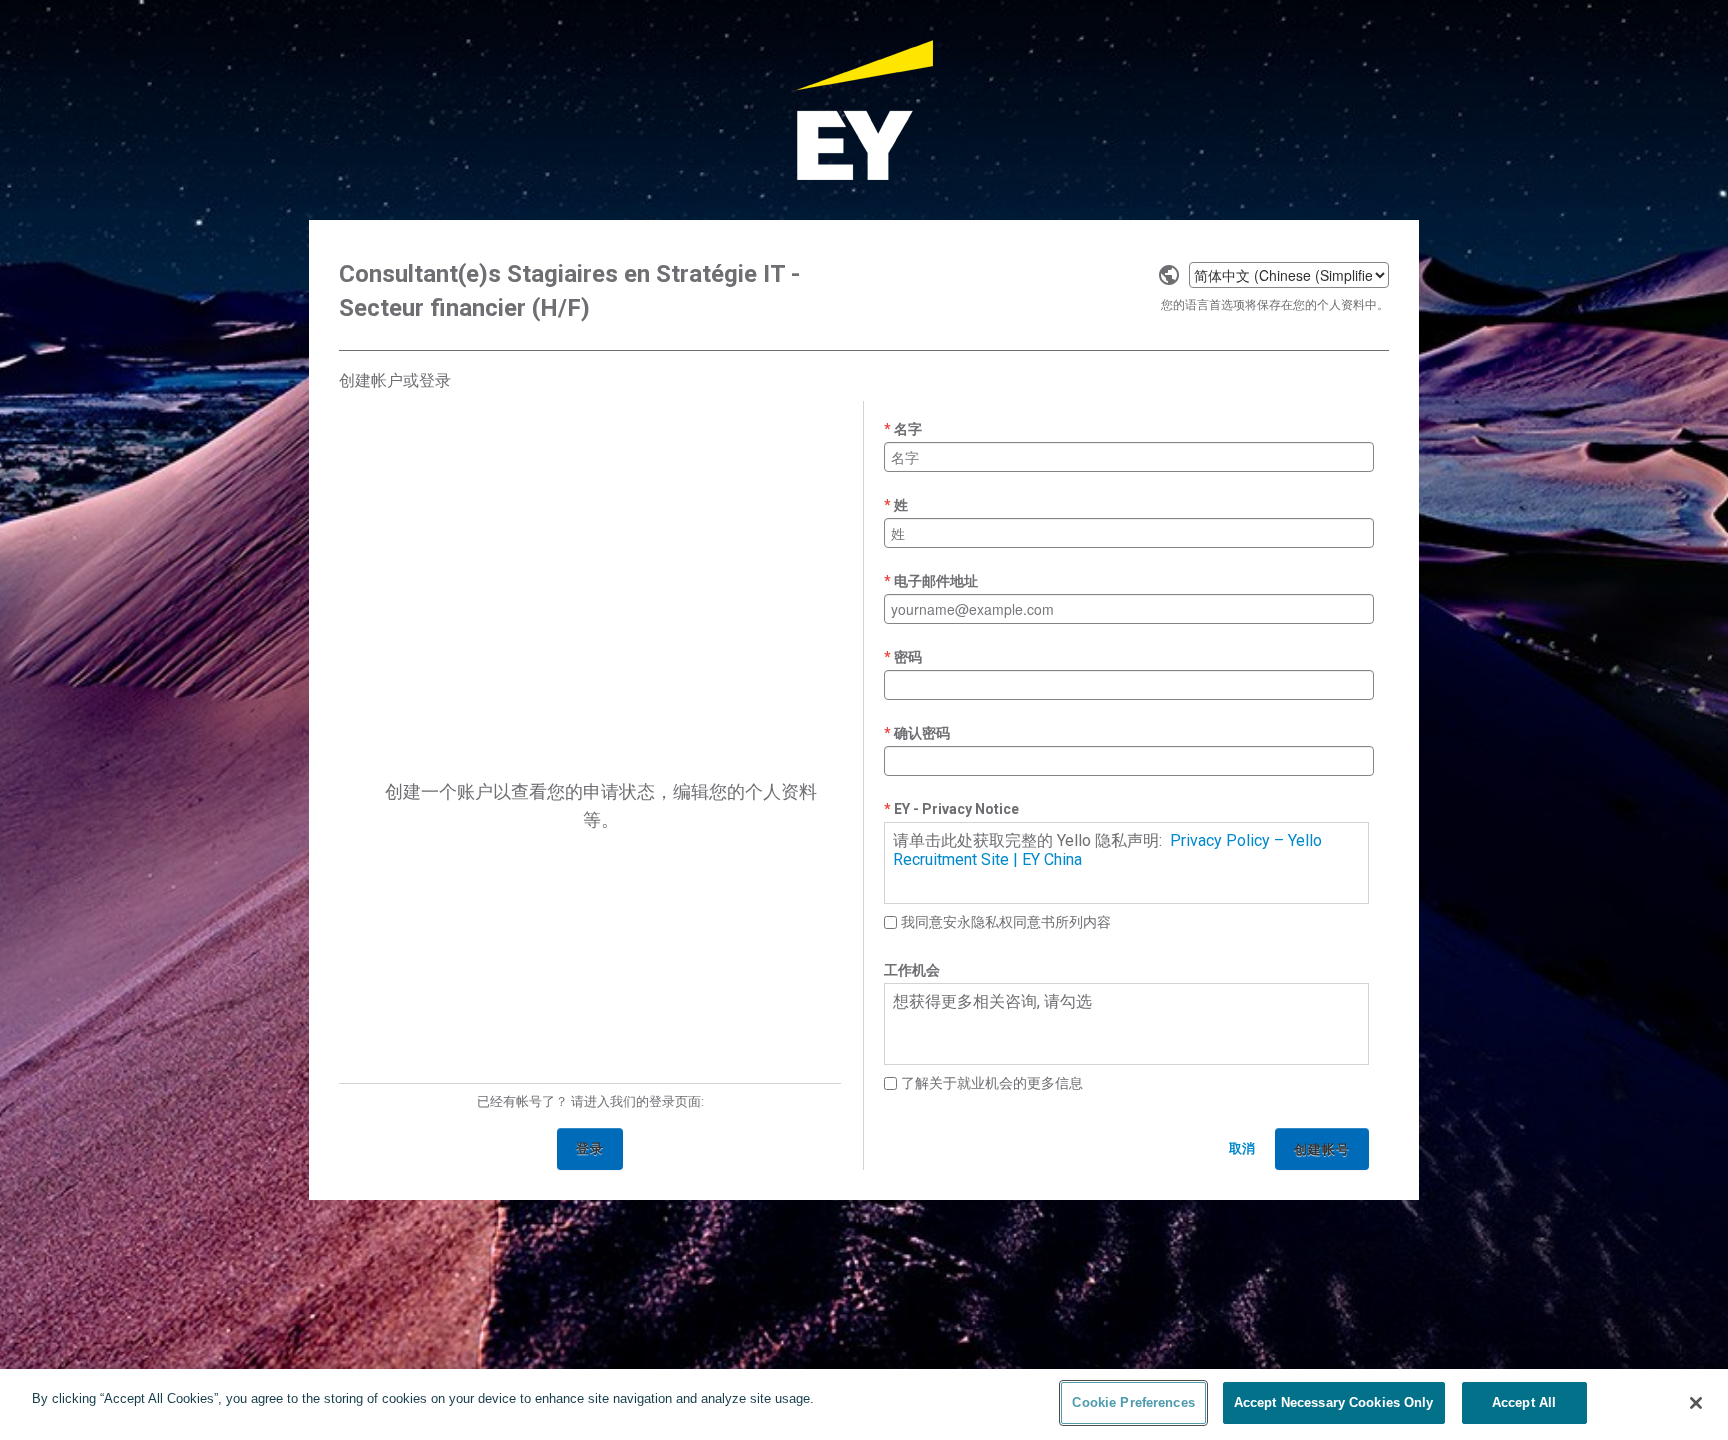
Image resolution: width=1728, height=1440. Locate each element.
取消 (1242, 1148)
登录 (590, 1148)
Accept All (1524, 1402)
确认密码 (922, 733)
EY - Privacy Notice (956, 809)
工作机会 (912, 970)
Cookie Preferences (1133, 1402)
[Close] (1696, 1403)
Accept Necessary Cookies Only (1334, 1402)
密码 (908, 657)
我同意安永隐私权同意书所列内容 (1006, 922)
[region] (864, 1404)
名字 (908, 429)
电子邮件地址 (936, 581)
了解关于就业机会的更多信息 (992, 1083)
